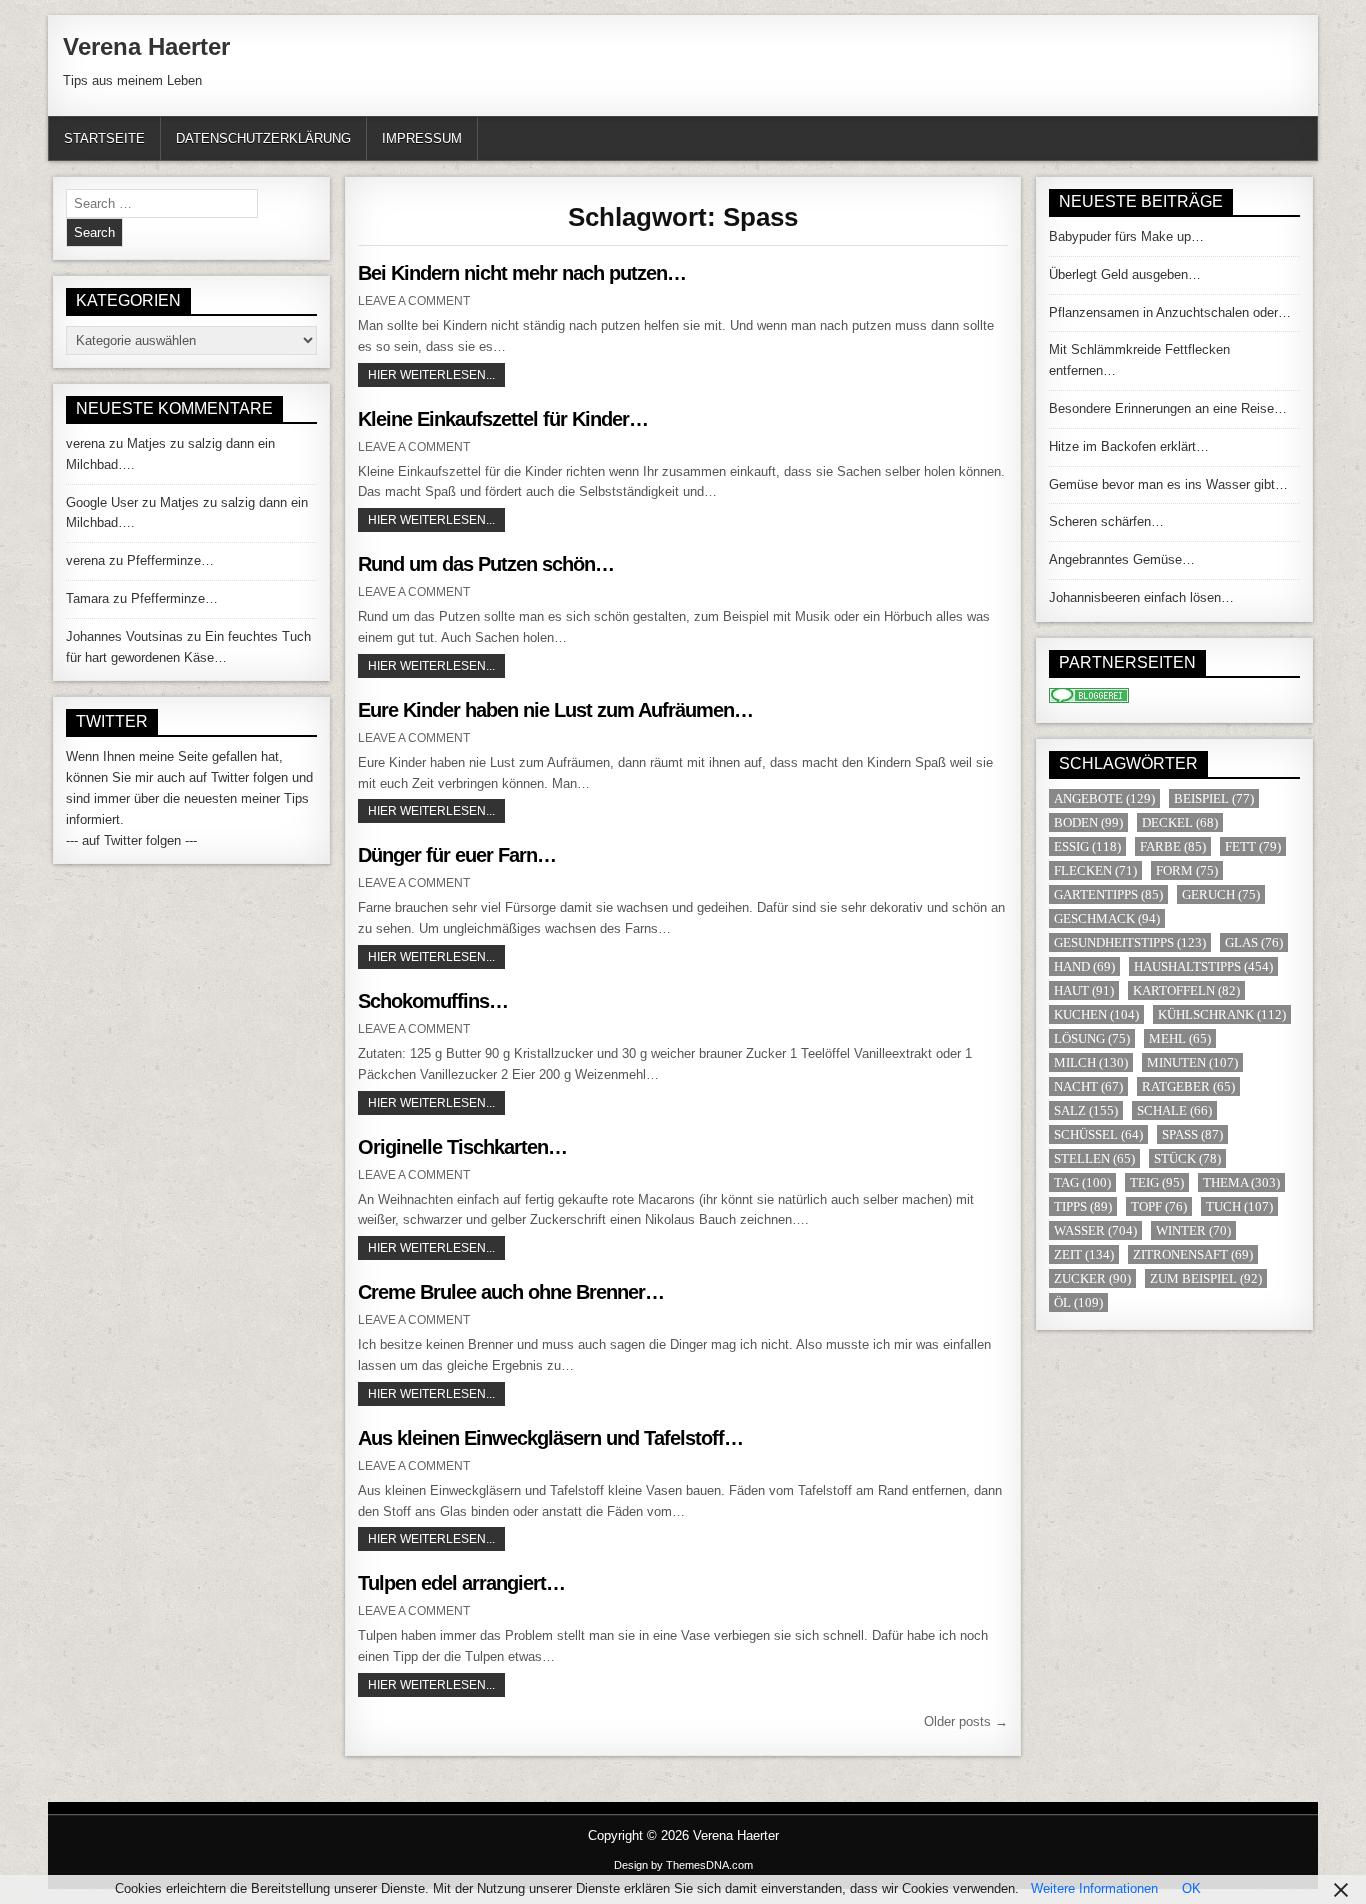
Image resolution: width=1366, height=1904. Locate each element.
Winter (1193, 1230)
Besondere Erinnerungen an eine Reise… (1168, 408)
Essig (1087, 846)
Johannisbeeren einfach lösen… (1141, 597)
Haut (1084, 990)
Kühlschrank (1222, 1014)
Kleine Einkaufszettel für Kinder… (503, 419)
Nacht (1088, 1086)
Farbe (1173, 846)
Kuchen (1096, 1014)
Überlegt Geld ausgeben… (1125, 274)
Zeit (1084, 1254)
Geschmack (1107, 918)
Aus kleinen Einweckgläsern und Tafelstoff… (550, 1438)
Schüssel (1098, 1134)
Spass (1192, 1134)
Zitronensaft (1193, 1254)
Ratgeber (1188, 1086)
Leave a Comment (414, 301)
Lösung (1092, 1038)
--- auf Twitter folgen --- (131, 840)
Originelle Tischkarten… (462, 1147)
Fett (1253, 846)
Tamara (87, 598)
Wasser (1095, 1230)
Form (1187, 870)
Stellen (1094, 1158)
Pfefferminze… (170, 560)
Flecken (1095, 870)
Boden (1088, 822)
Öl (1078, 1302)
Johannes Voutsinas (124, 636)
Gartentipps (1108, 894)
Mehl (1180, 1038)
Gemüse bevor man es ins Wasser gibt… (1168, 484)
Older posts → (966, 1721)
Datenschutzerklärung (263, 138)
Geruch (1221, 894)
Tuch (1239, 1206)
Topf (1159, 1206)
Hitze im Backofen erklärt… (1129, 446)
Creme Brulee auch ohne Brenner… (511, 1292)
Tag (1082, 1182)
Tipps (1083, 1206)
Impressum (422, 138)
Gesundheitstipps (1130, 942)
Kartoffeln (1186, 990)
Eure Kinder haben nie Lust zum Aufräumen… (555, 710)
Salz (1086, 1110)
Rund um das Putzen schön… (486, 564)
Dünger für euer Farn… (457, 855)
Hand (1084, 966)
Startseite (104, 138)
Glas (1254, 942)
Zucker (1092, 1278)
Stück (1187, 1158)
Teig (1157, 1182)
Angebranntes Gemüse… (1122, 559)
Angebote (1104, 798)
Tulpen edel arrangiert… (461, 1583)
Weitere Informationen (1094, 1888)
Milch (1091, 1062)
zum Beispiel (1206, 1278)
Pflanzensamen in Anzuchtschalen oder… (1170, 312)
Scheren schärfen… (1106, 521)
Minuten (1192, 1062)
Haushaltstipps (1203, 966)
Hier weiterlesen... (436, 374)
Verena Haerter (146, 46)
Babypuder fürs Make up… (1126, 236)
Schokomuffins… (433, 1001)
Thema (1241, 1182)
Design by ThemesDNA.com (683, 1865)
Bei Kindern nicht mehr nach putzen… (522, 273)
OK (1191, 1888)
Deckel (1180, 822)
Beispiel (1214, 798)
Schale (1174, 1110)
